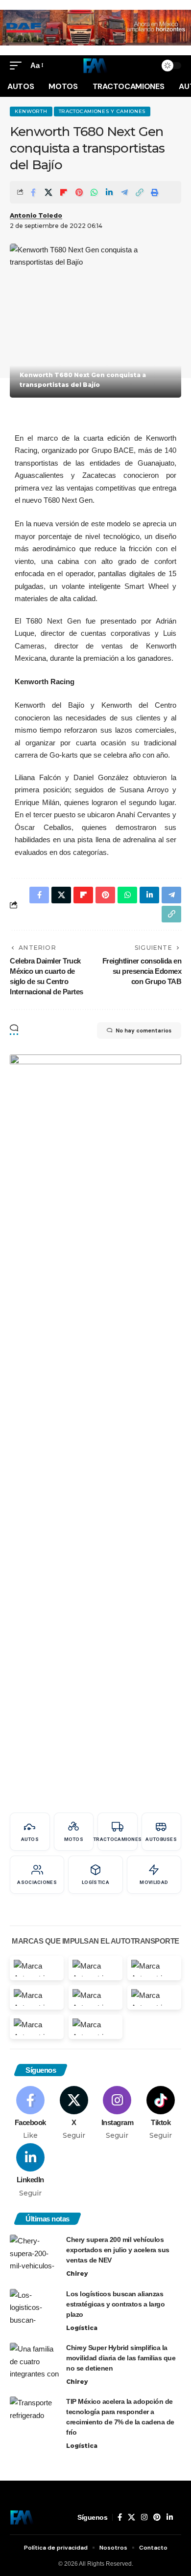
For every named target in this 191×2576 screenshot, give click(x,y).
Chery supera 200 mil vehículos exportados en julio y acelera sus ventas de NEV (118, 2250)
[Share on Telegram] (124, 192)
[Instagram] (118, 2113)
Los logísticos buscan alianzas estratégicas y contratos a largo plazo (115, 2304)
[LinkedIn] (30, 2171)
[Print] (155, 192)
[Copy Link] (140, 192)
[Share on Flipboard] (64, 192)
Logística (82, 2328)
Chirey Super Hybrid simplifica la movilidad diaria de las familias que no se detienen (121, 2358)
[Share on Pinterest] (79, 192)
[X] (74, 2113)
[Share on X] (48, 192)
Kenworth (31, 111)
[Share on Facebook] (33, 192)
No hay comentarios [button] (143, 1030)
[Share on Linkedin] (109, 192)
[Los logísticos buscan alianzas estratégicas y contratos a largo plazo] (34, 2307)
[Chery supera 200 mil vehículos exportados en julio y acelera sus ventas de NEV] (34, 2253)
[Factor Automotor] (95, 66)
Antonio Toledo (36, 215)
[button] (18, 66)
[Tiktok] (161, 2113)
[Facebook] (30, 2113)
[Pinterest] (157, 2517)
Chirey (77, 2274)
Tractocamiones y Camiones (102, 111)
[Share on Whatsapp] (94, 192)
